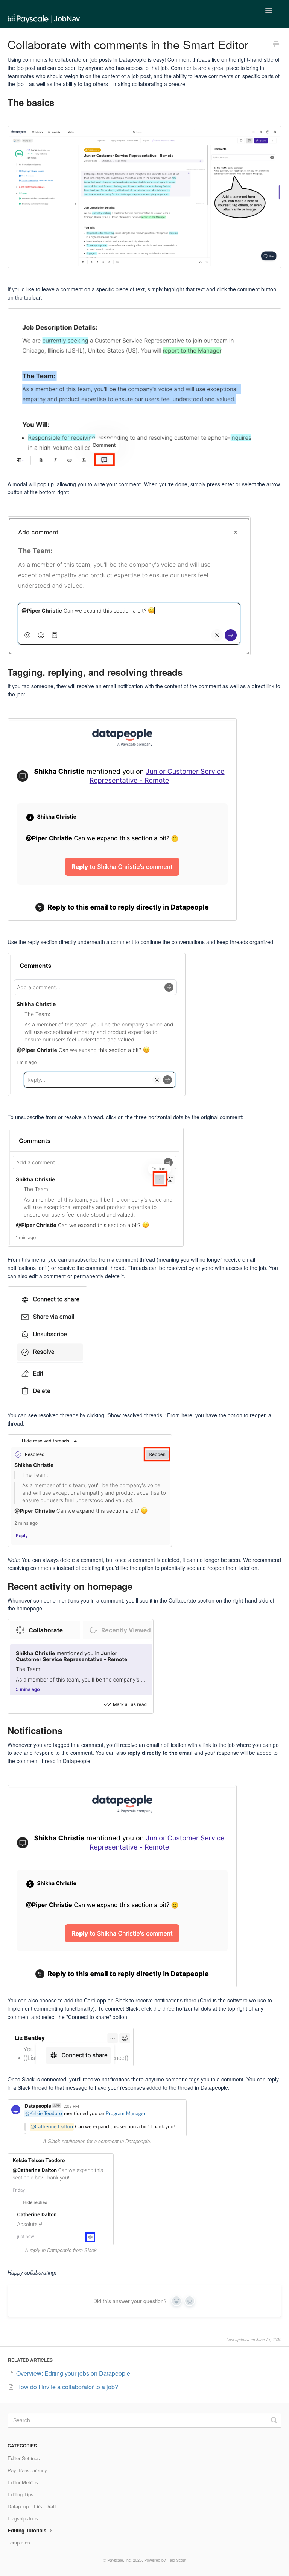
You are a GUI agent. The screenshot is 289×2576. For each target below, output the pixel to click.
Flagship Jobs (23, 2518)
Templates (19, 2542)
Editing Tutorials (28, 2530)
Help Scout (176, 2560)
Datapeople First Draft (32, 2506)
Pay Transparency (27, 2470)
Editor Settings (24, 2458)
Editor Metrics (23, 2482)
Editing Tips (21, 2494)
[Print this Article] (276, 45)
